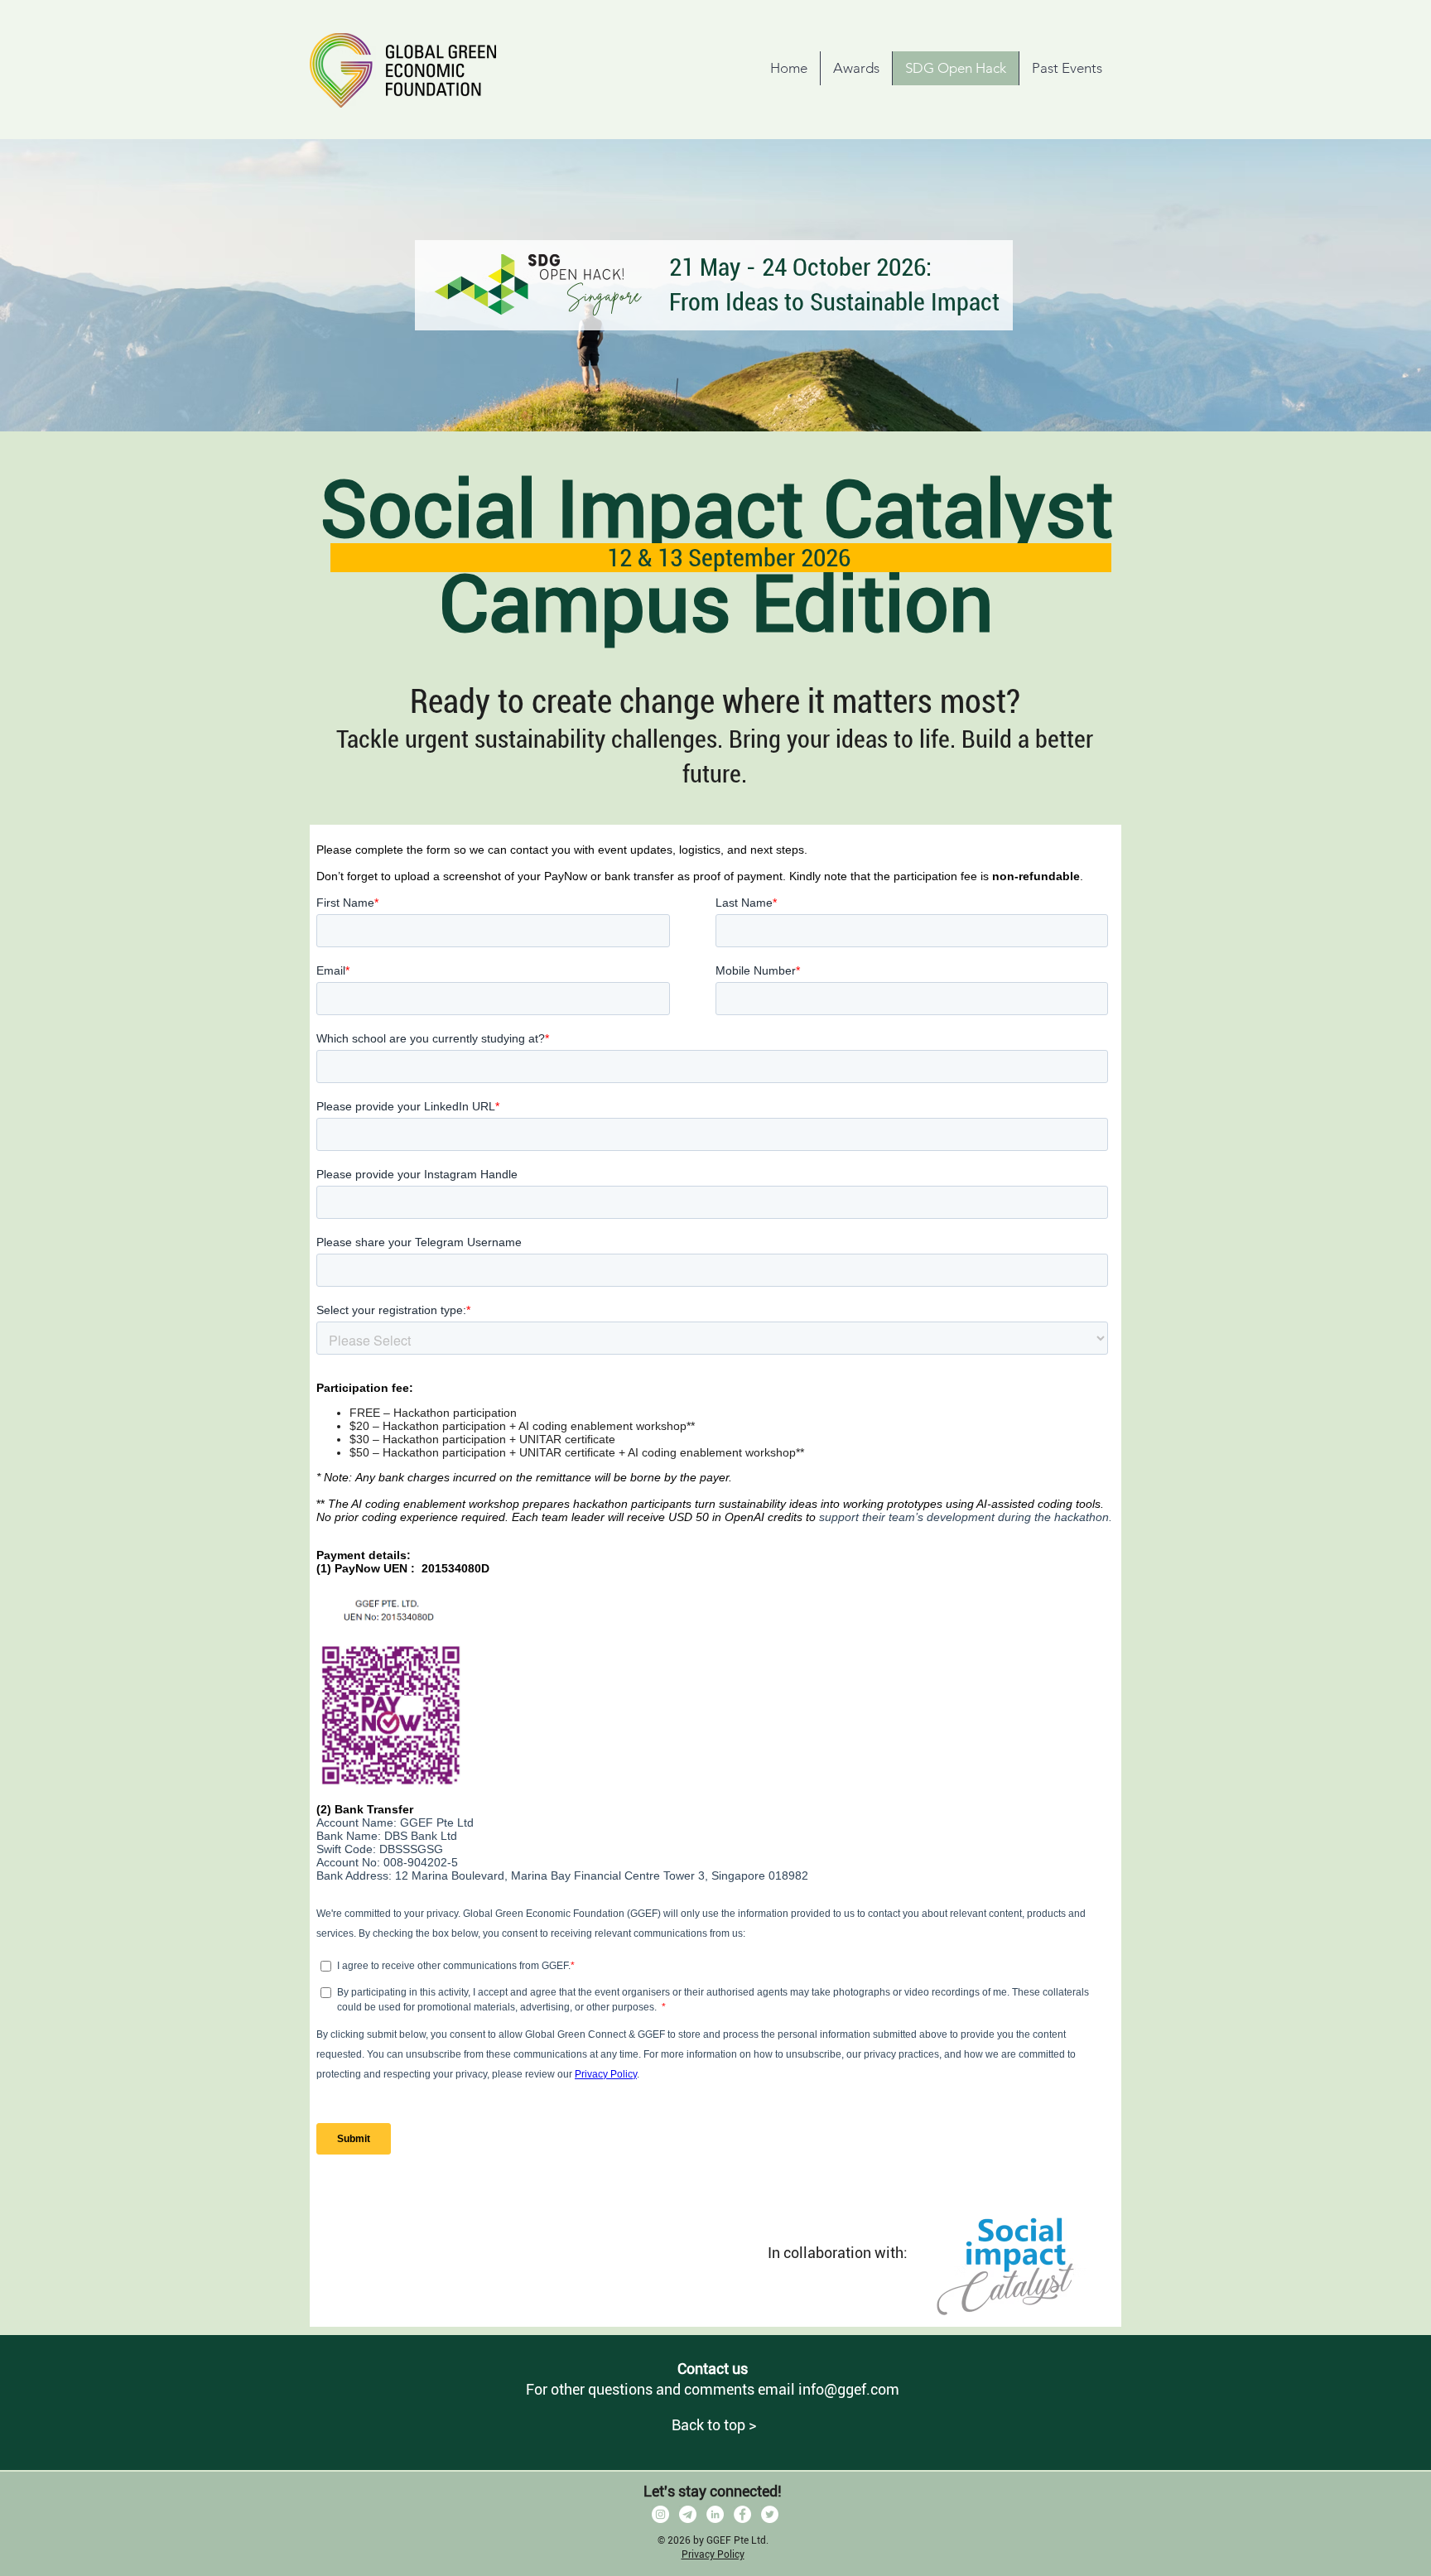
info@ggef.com (849, 2389)
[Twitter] (770, 2514)
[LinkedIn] (715, 2514)
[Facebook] (742, 2514)
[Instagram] (660, 2514)
